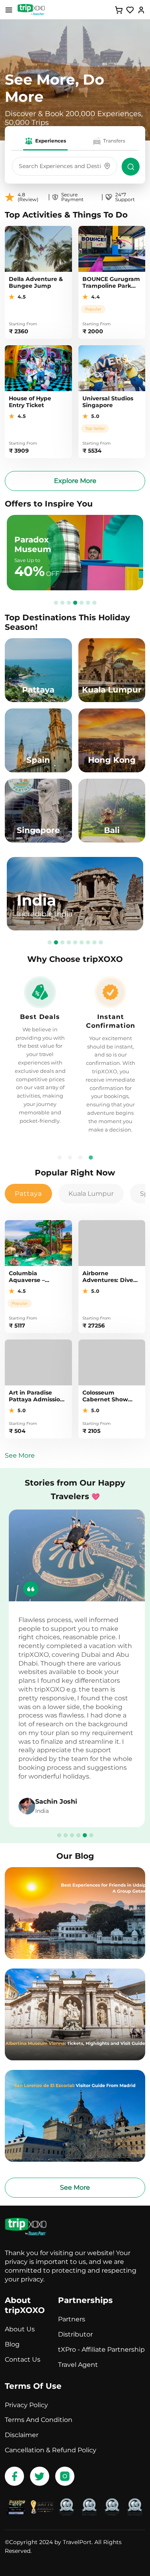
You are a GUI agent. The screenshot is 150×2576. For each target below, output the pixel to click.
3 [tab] (69, 602)
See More (20, 1455)
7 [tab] (94, 602)
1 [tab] (56, 602)
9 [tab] (101, 942)
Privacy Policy (26, 2405)
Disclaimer (22, 2435)
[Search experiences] (131, 167)
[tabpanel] (75, 894)
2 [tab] (62, 602)
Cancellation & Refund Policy (51, 2450)
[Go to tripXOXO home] (31, 10)
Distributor (75, 2334)
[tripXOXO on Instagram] (65, 2476)
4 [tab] (75, 602)
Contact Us (23, 2359)
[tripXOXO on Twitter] (40, 2476)
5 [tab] (82, 602)
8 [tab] (94, 942)
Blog (12, 2344)
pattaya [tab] (28, 1194)
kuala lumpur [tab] (91, 1194)
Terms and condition (39, 2420)
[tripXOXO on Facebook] (14, 2476)
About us (20, 2329)
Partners (72, 2319)
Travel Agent (78, 2365)
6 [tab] (88, 602)
